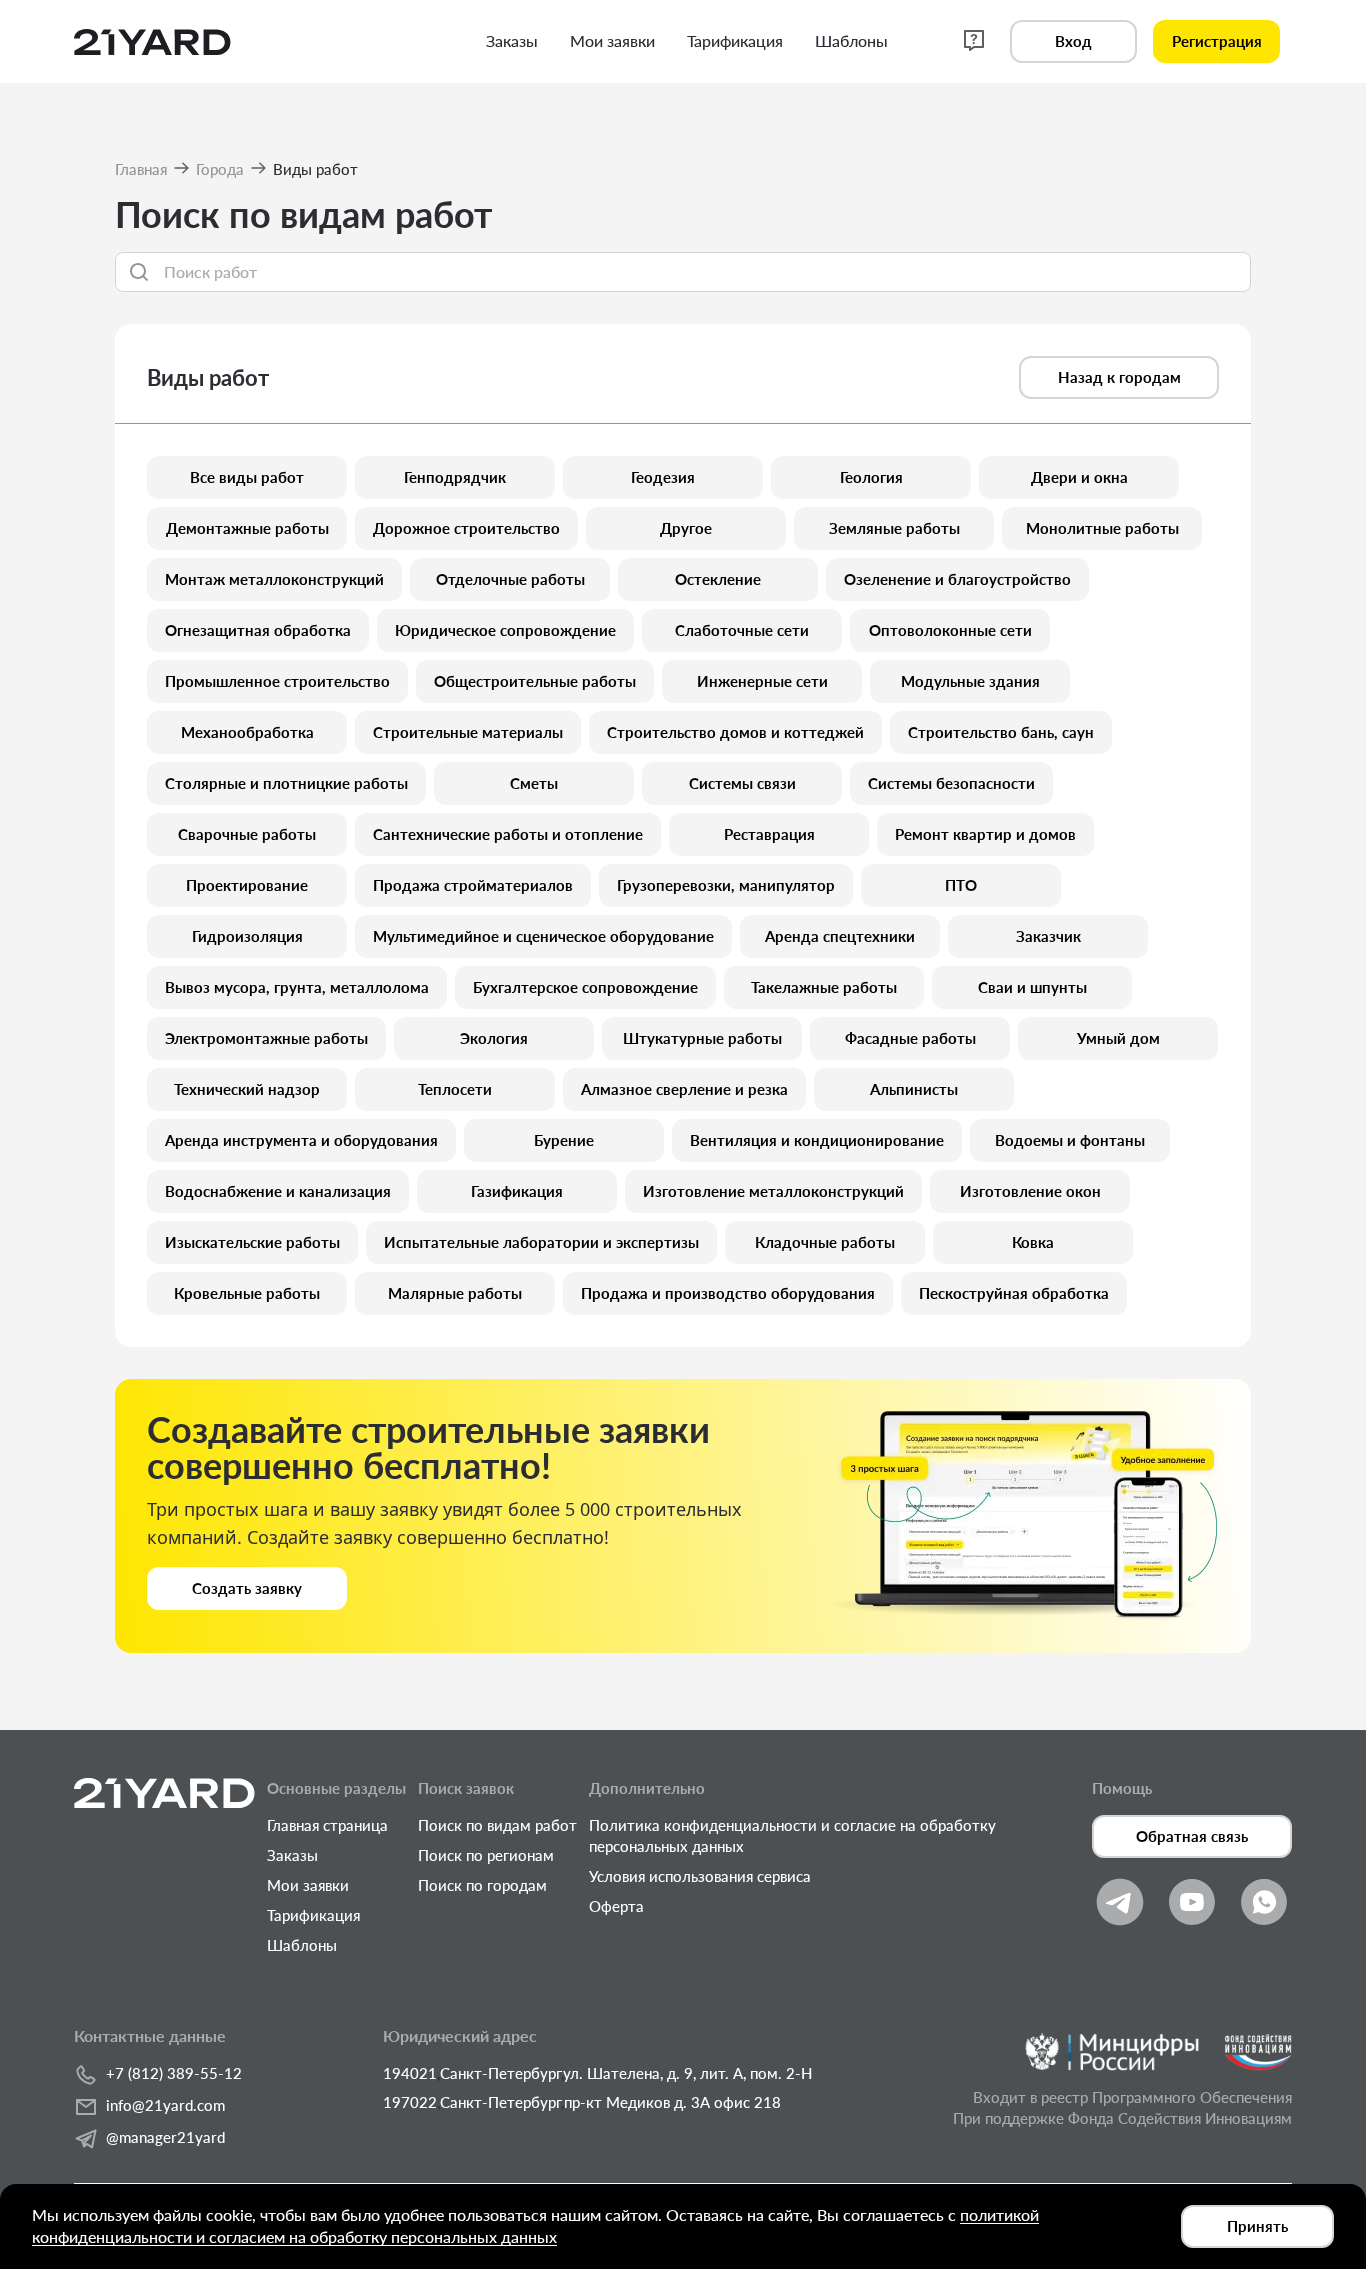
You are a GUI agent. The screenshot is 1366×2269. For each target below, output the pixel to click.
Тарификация (313, 1915)
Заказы (292, 1855)
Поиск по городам (482, 1885)
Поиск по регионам (486, 1855)
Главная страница (327, 1825)
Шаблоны (302, 1945)
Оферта (616, 1906)
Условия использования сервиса (700, 1876)
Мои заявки (308, 1885)
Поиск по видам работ (497, 1825)
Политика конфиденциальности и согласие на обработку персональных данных (792, 1835)
